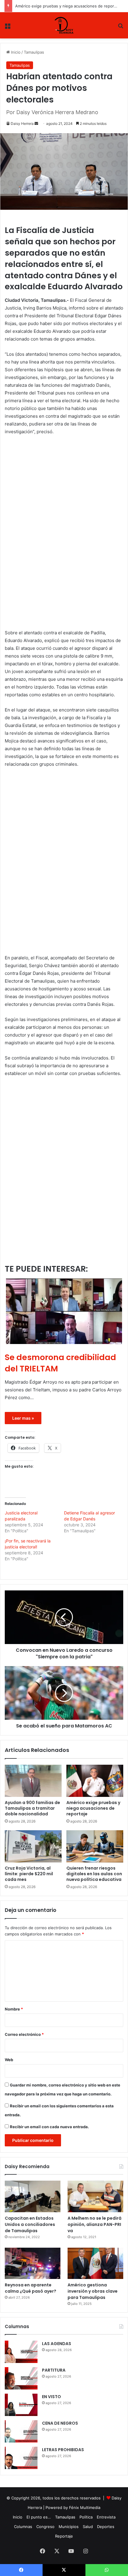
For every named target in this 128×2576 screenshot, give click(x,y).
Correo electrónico (24, 2034)
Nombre (14, 2009)
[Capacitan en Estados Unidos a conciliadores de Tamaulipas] (33, 2196)
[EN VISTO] (21, 2405)
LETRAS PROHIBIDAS (63, 2450)
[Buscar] (121, 28)
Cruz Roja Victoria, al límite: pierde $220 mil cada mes (29, 1874)
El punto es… (39, 2517)
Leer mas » (23, 1418)
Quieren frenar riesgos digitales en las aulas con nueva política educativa (94, 1874)
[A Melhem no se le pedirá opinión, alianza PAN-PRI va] (95, 2196)
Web (9, 2060)
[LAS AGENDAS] (21, 2352)
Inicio (15, 52)
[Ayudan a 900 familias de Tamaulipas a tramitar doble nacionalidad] (33, 1781)
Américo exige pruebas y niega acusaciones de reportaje (68, 6)
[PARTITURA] (21, 2378)
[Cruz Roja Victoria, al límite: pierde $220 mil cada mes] (33, 1846)
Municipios (69, 2527)
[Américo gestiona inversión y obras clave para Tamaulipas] (95, 2263)
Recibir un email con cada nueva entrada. (49, 2127)
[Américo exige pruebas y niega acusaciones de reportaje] (95, 1781)
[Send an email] (36, 123)
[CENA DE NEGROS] (21, 2431)
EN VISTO (51, 2397)
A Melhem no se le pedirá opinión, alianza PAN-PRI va (95, 2224)
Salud (88, 2527)
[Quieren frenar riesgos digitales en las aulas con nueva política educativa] (95, 1846)
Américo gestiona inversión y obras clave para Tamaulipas (93, 2291)
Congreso (45, 2527)
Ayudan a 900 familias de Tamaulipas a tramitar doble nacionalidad (32, 1808)
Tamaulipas (34, 52)
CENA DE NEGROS (60, 2423)
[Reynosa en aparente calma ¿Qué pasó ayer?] (33, 2263)
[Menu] (7, 28)
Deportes (106, 2527)
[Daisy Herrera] (64, 25)
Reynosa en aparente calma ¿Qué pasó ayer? (31, 2288)
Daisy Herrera (22, 123)
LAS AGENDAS (57, 2344)
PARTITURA (54, 2370)
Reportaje (64, 2536)
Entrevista (106, 2517)
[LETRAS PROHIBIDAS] (21, 2458)
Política (86, 2517)
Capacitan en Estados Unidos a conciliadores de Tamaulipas (30, 2224)
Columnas (23, 2527)
